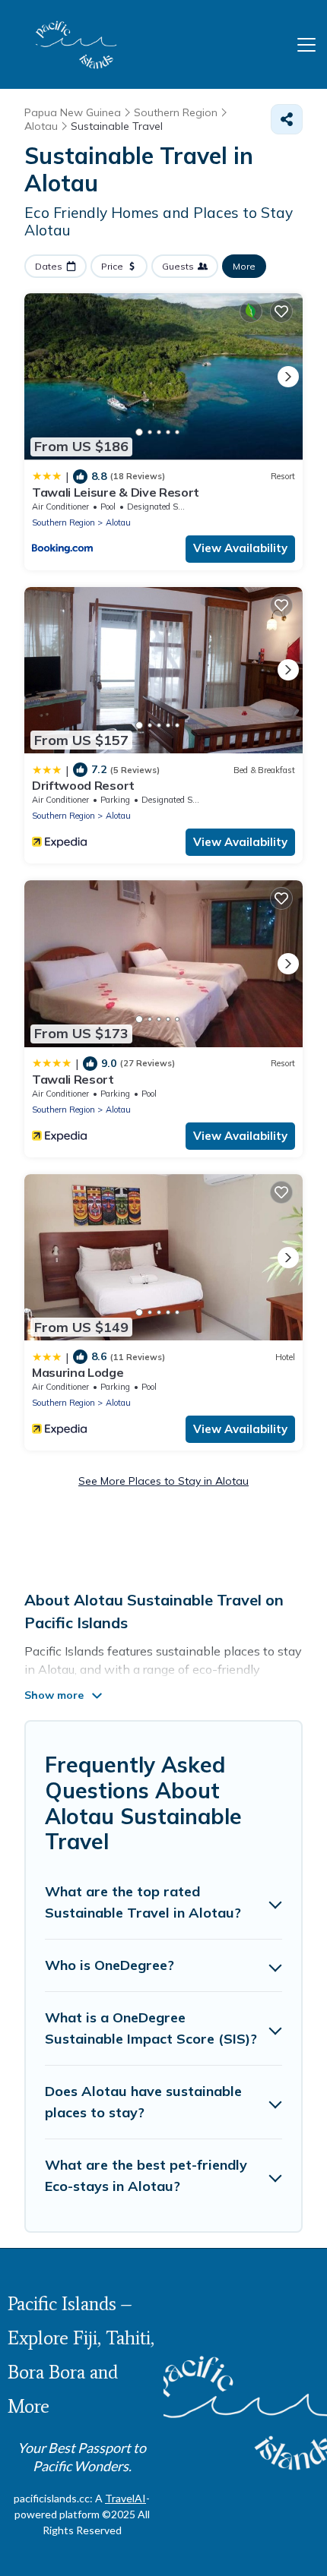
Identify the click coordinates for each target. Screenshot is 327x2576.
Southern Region (63, 522)
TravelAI (125, 2498)
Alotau (118, 522)
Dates (49, 266)
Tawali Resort (73, 1079)
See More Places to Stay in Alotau (163, 1481)
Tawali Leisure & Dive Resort (116, 492)
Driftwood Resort (83, 785)
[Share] (287, 119)
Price (112, 266)
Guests (178, 266)
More (244, 266)
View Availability (240, 548)
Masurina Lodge (78, 1372)
